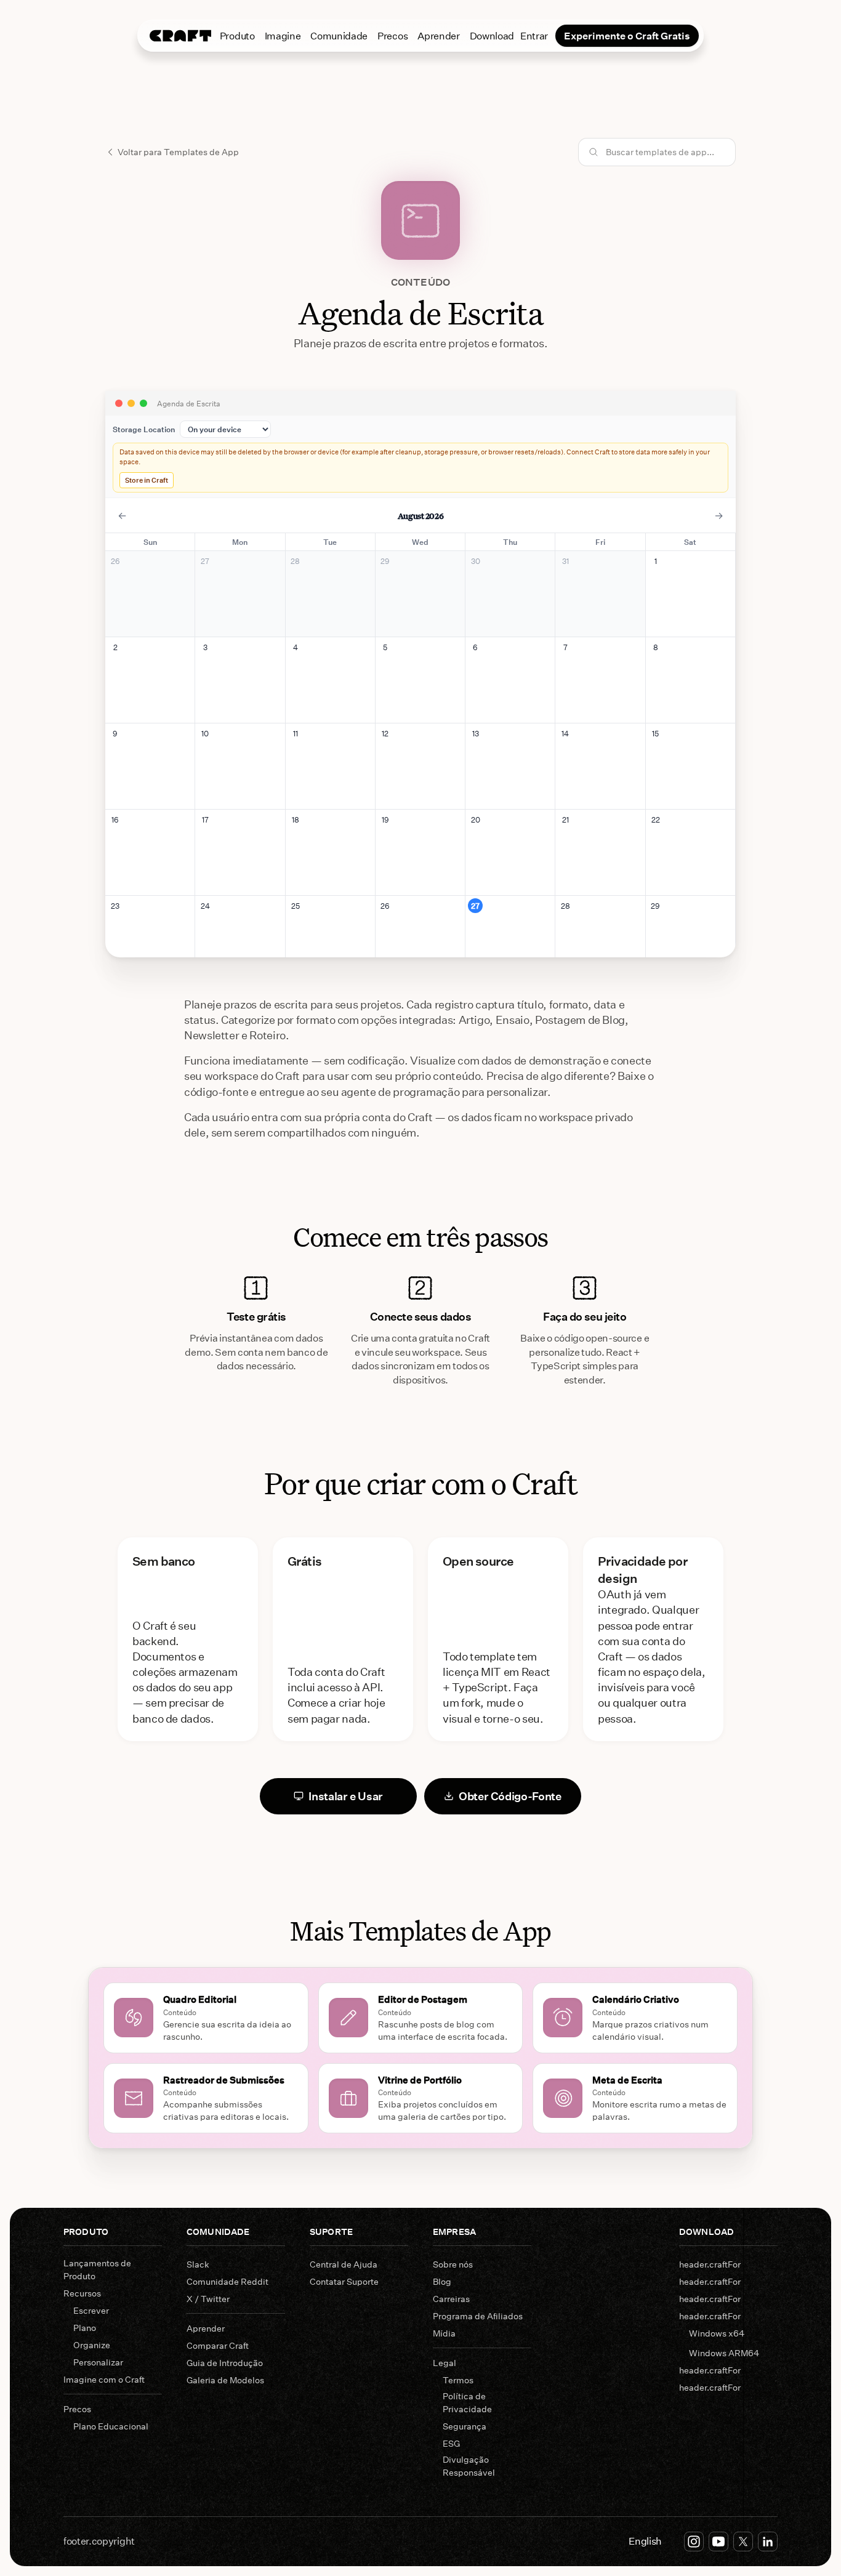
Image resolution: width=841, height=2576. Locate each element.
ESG (451, 2443)
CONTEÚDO (420, 282)
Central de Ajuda (344, 2264)
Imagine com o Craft (104, 2379)
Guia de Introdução (225, 2363)
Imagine (283, 35)
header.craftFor (710, 2264)
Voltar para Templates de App (178, 152)
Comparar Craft (218, 2345)
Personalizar (98, 2362)
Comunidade (339, 35)
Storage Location (144, 429)
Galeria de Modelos (225, 2380)
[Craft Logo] (180, 36)
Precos (392, 35)
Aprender (438, 35)
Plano (85, 2328)
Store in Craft (147, 480)
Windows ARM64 (724, 2353)
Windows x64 (717, 2333)
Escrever (91, 2310)
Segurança (465, 2426)
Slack (198, 2264)
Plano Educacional (111, 2426)
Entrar (534, 35)
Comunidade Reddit (227, 2281)
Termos (458, 2380)
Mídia (444, 2333)
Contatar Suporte (344, 2281)
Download (492, 35)
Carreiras (451, 2299)
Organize (92, 2345)
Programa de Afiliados (478, 2316)
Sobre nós (453, 2264)
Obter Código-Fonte (510, 1796)
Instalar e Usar (346, 1796)
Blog (442, 2281)
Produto (237, 35)
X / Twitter (208, 2299)
